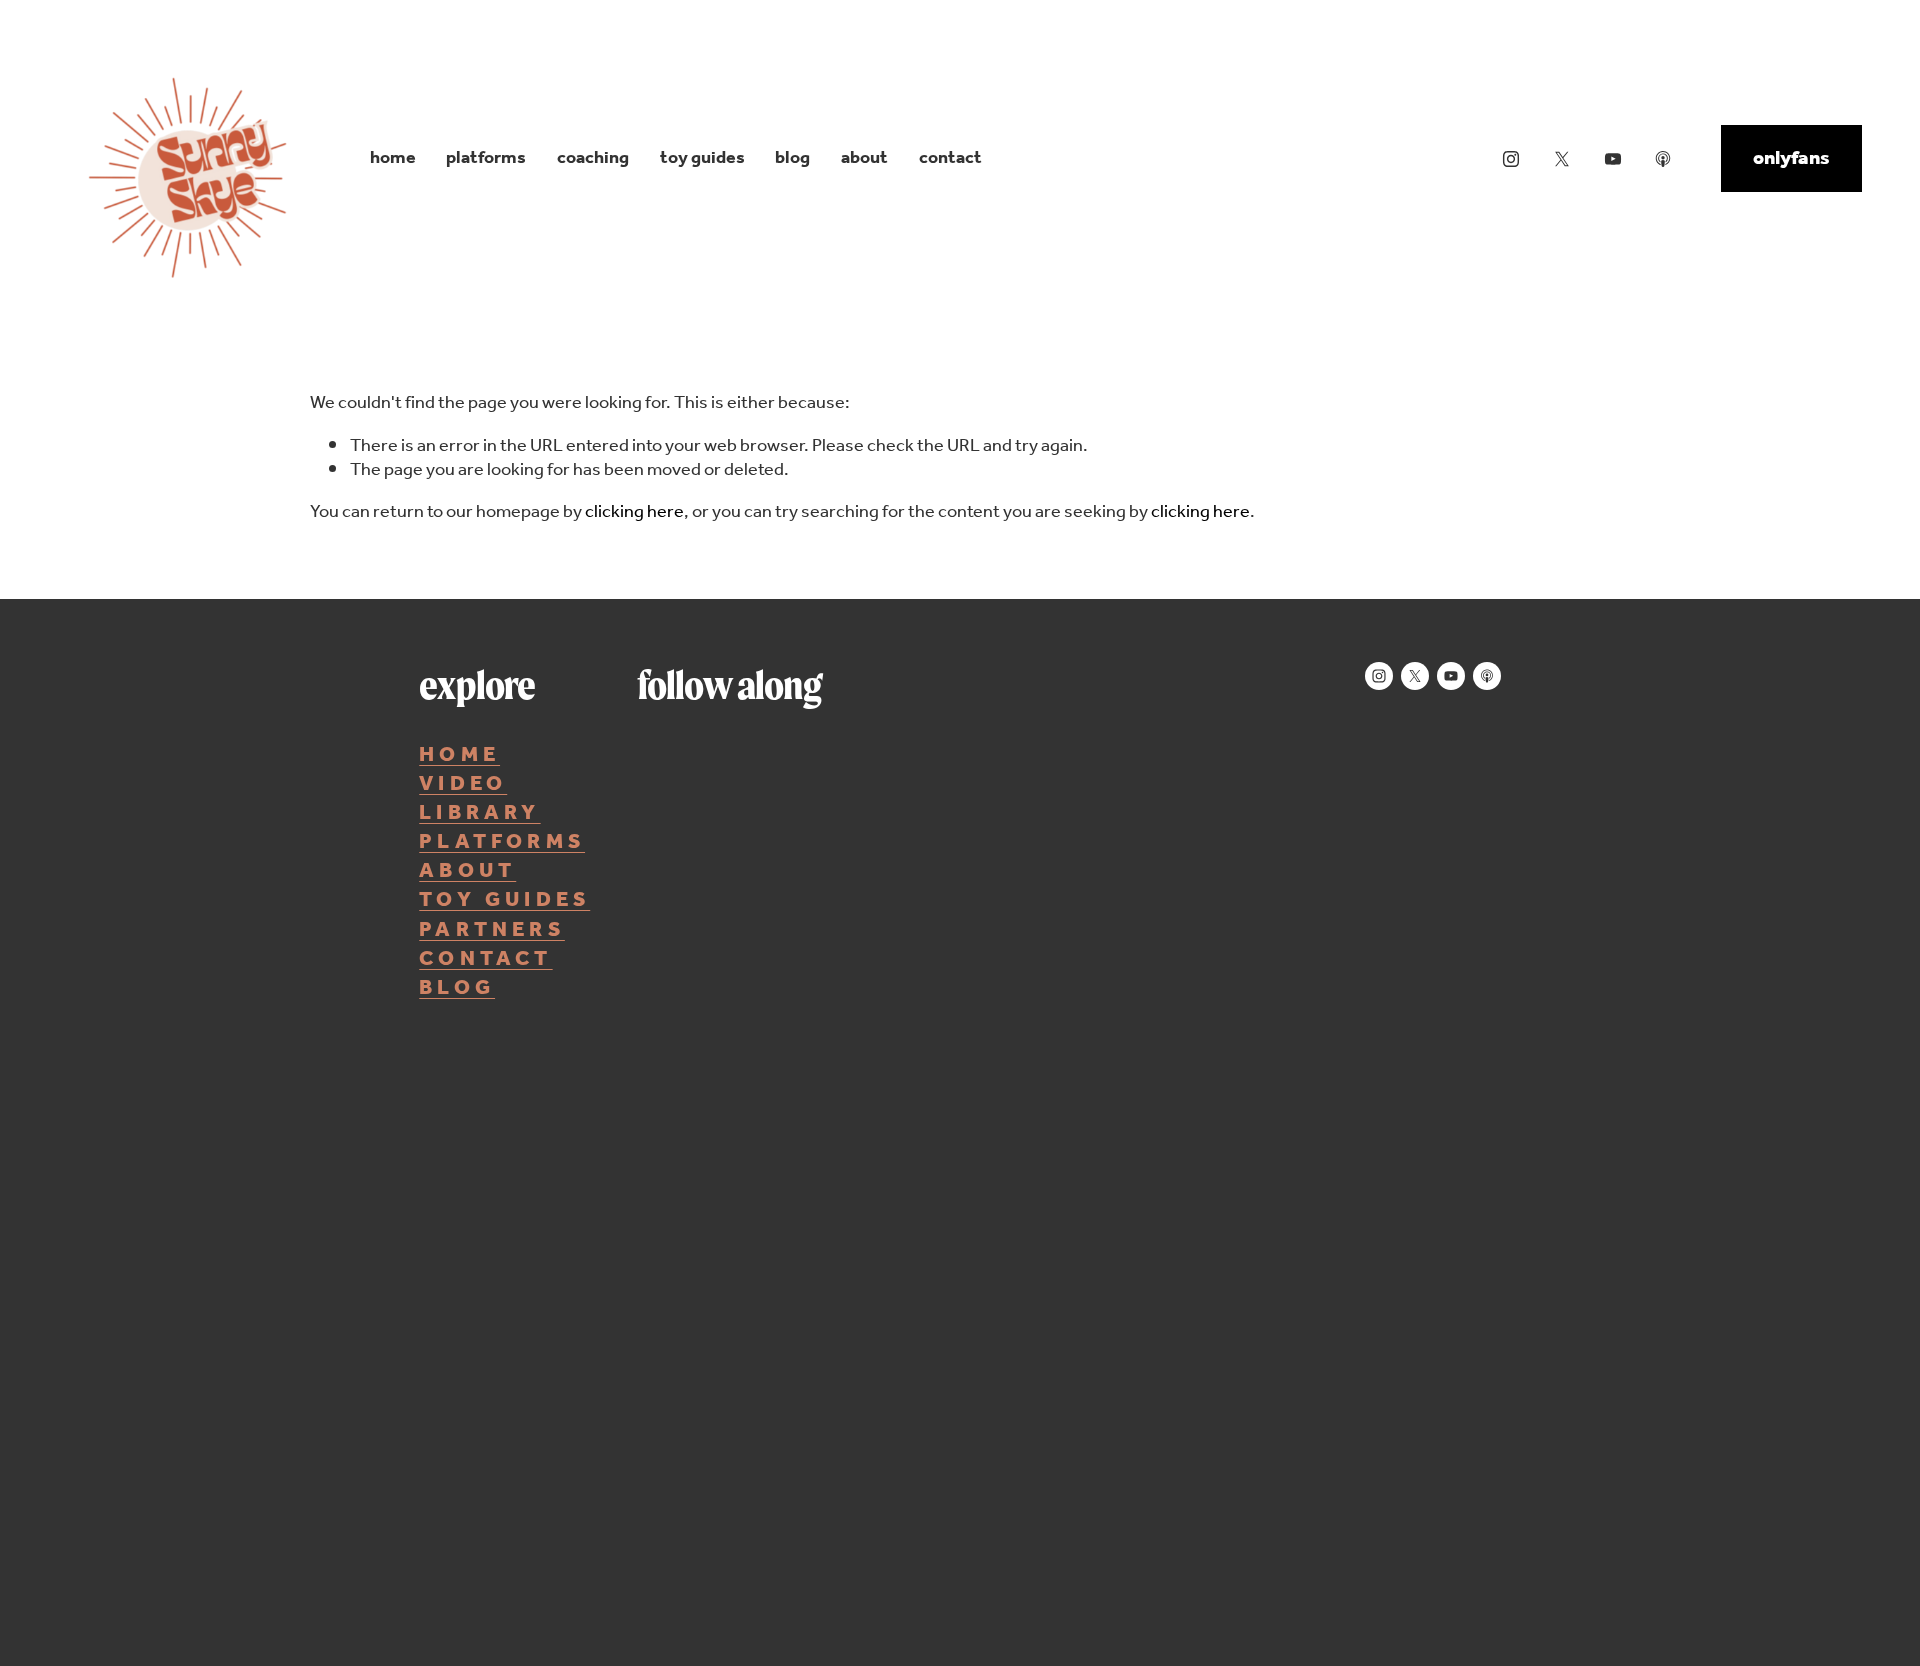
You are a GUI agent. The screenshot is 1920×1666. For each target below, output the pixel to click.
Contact (950, 158)
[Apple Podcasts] (1663, 159)
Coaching (593, 158)
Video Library (479, 799)
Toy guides (504, 900)
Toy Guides (702, 158)
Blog (792, 158)
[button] (746, 956)
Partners (492, 930)
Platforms (486, 158)
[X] (1562, 159)
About (864, 158)
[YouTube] (1613, 159)
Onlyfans (1791, 159)
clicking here (634, 512)
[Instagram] (1511, 159)
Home (393, 158)
